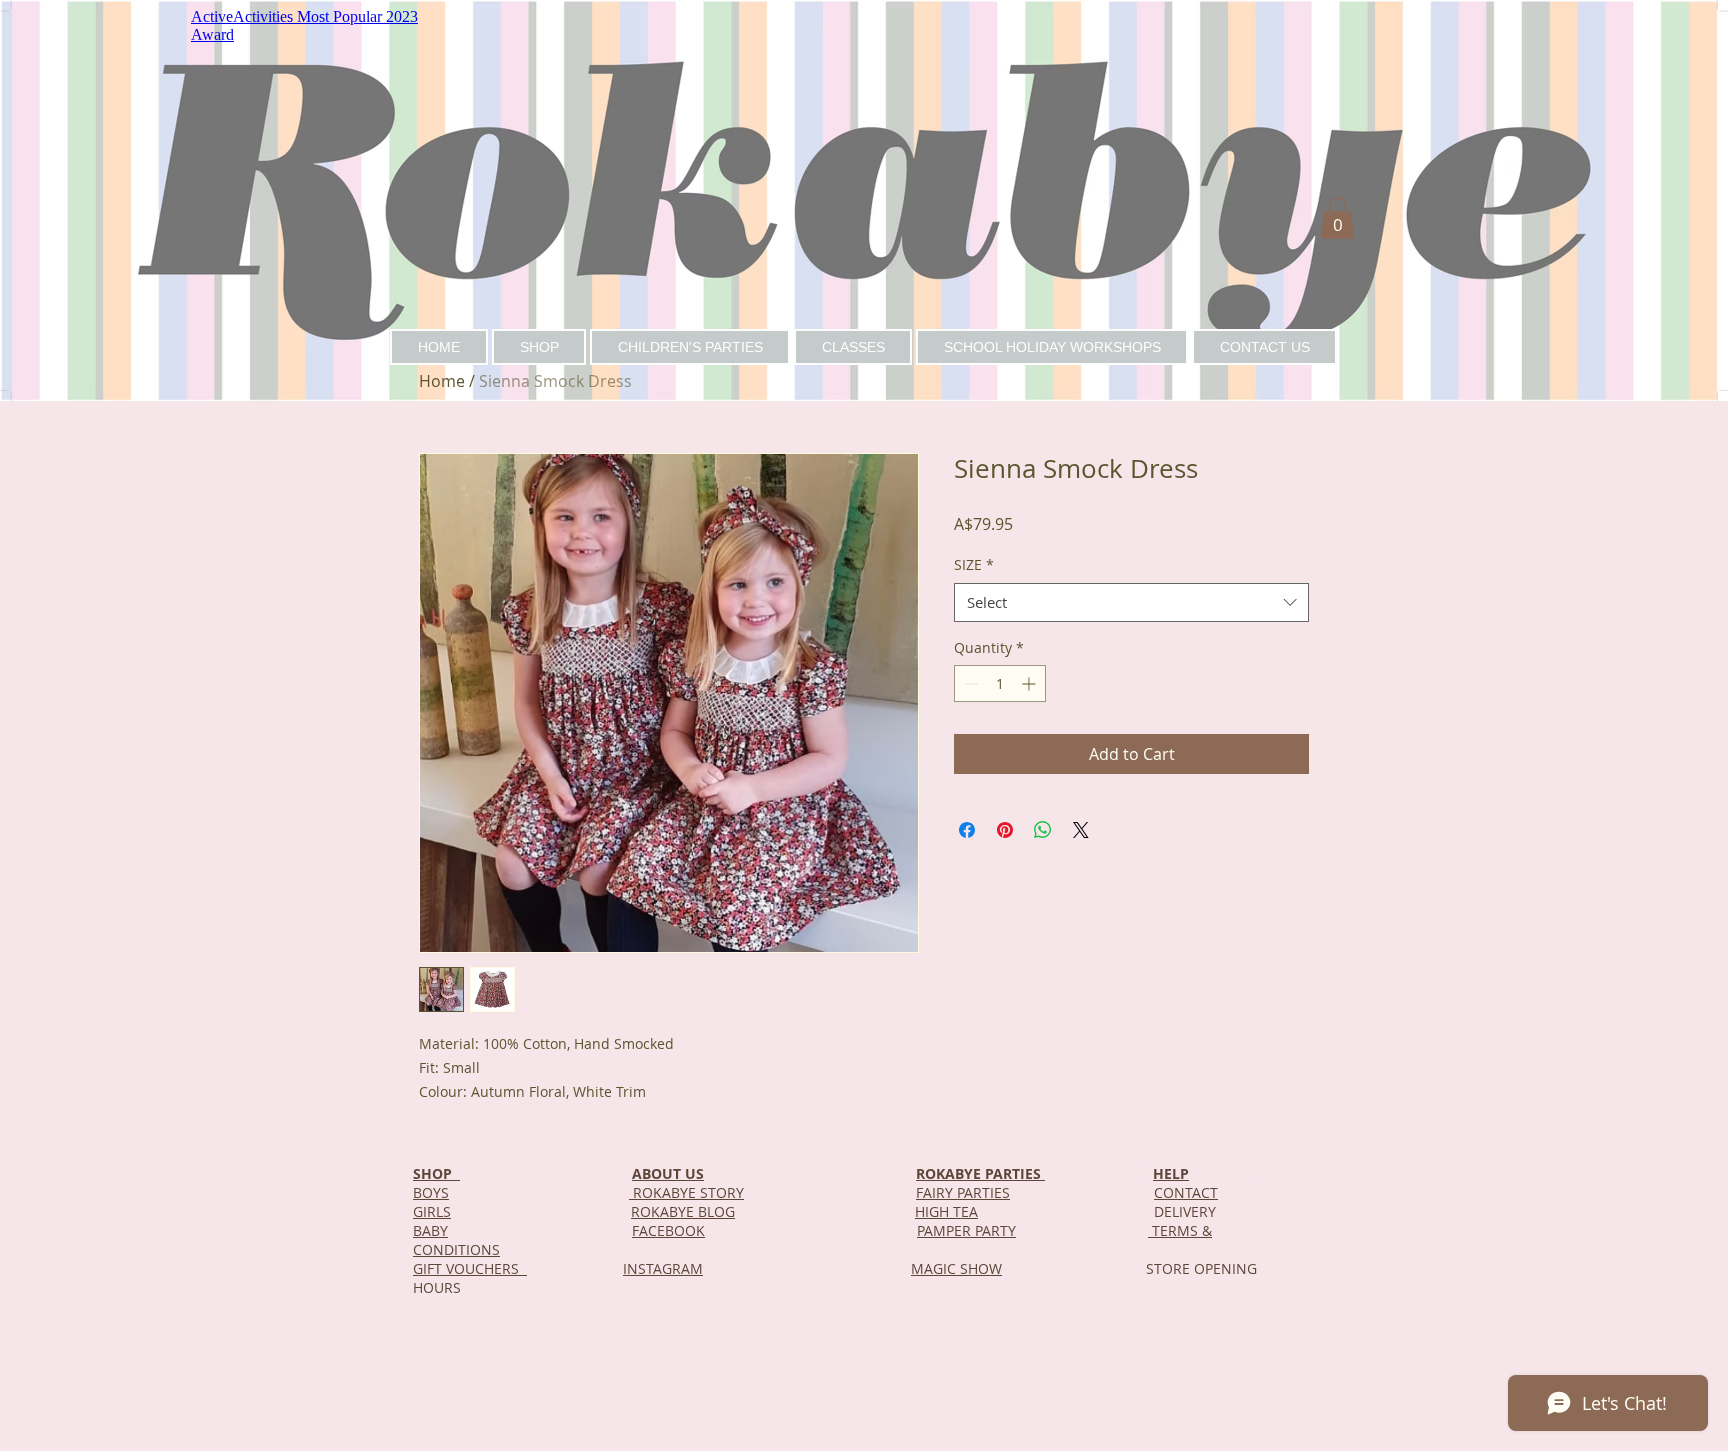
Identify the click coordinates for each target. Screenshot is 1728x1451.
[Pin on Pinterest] (1005, 830)
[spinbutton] (1000, 683)
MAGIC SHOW (956, 1268)
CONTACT (1186, 1192)
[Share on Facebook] (967, 830)
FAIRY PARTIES (963, 1192)
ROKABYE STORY (686, 1192)
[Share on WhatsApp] (1043, 830)
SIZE (974, 564)
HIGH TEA (946, 1211)
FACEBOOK (668, 1230)
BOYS (431, 1192)
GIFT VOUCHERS (470, 1268)
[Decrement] (969, 683)
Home (442, 381)
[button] (1337, 218)
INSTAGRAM (663, 1268)
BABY (430, 1230)
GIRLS (432, 1211)
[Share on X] (1081, 830)
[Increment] (1030, 683)
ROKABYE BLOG (683, 1211)
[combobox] (1131, 602)
